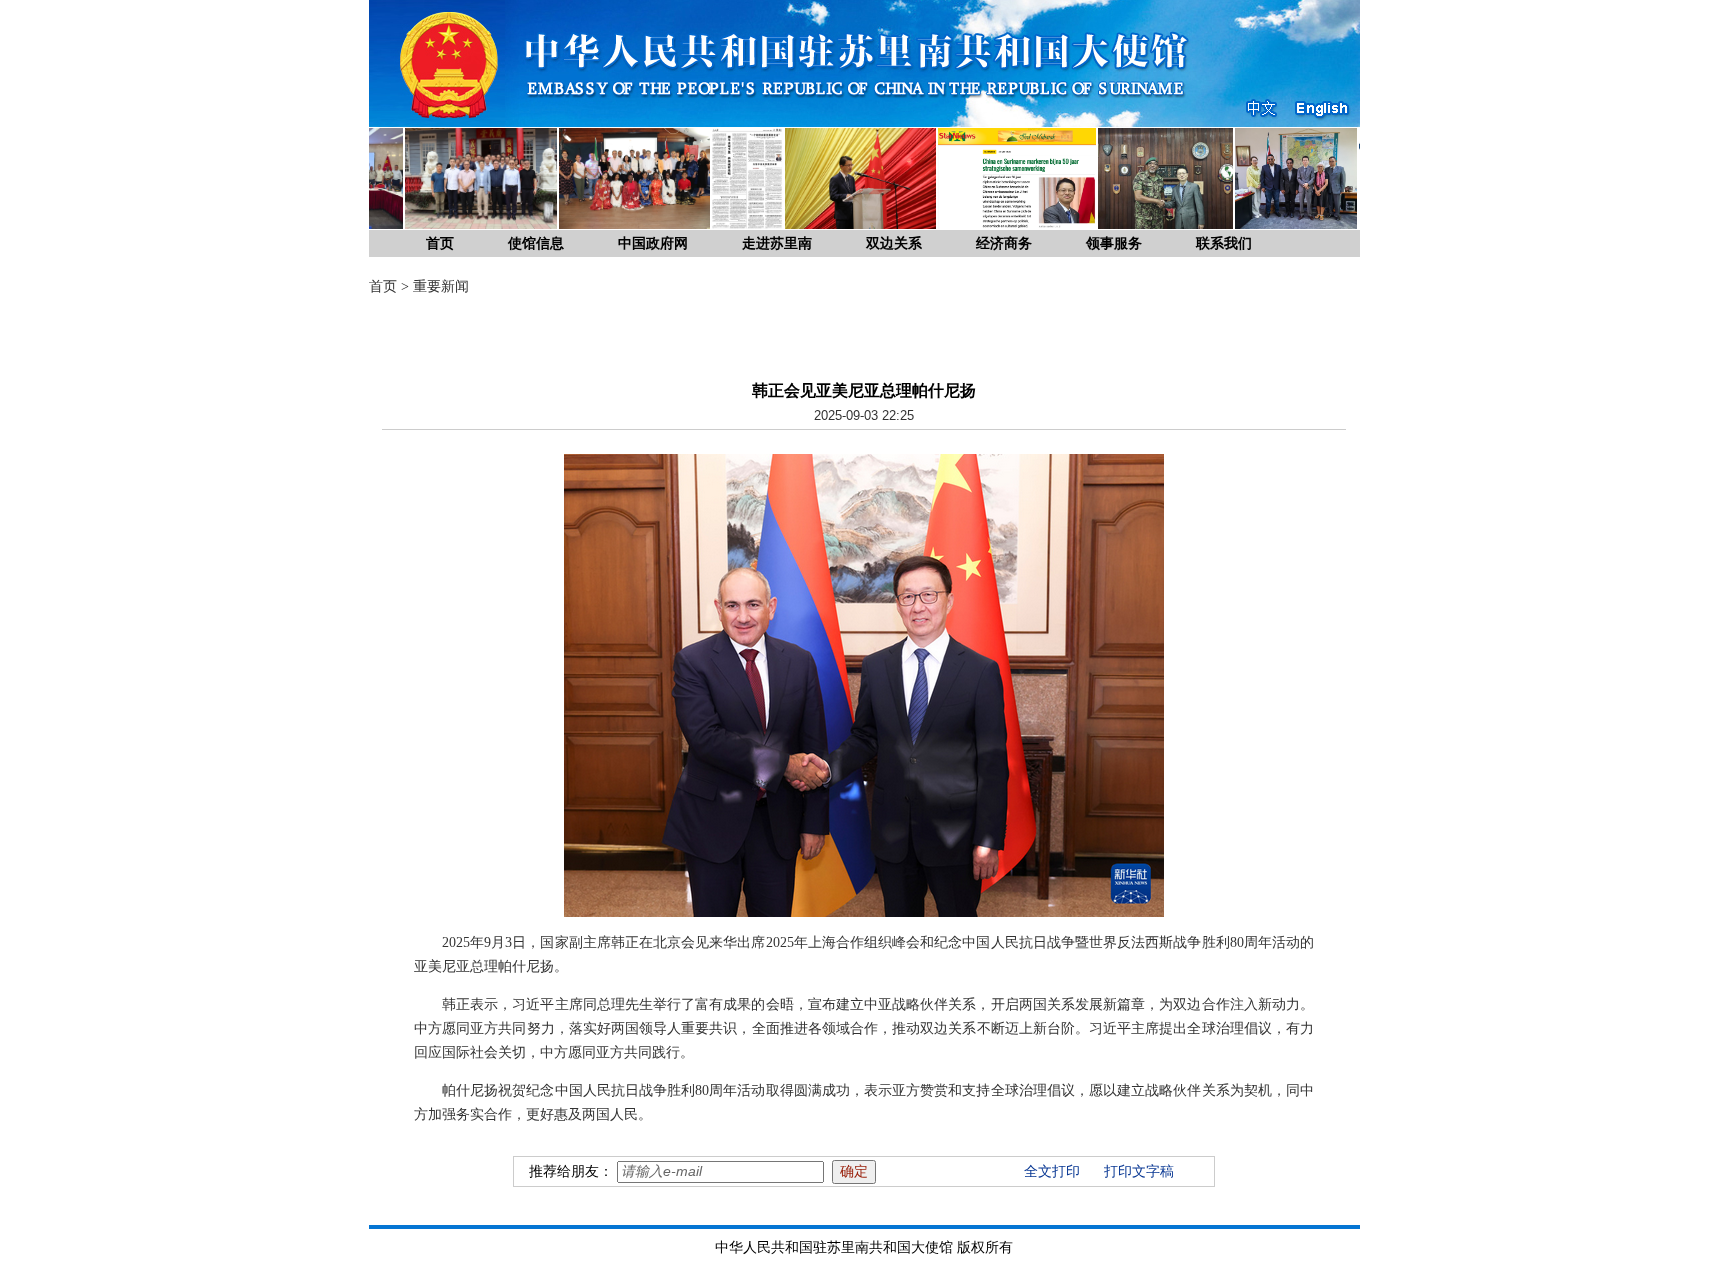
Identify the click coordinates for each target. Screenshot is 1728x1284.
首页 (440, 243)
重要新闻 (441, 286)
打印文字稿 (1139, 1171)
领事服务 (1114, 243)
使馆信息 (536, 243)
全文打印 (1052, 1171)
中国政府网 (653, 243)
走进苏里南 (777, 243)
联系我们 (1224, 243)
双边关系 (894, 243)
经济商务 (1004, 243)
